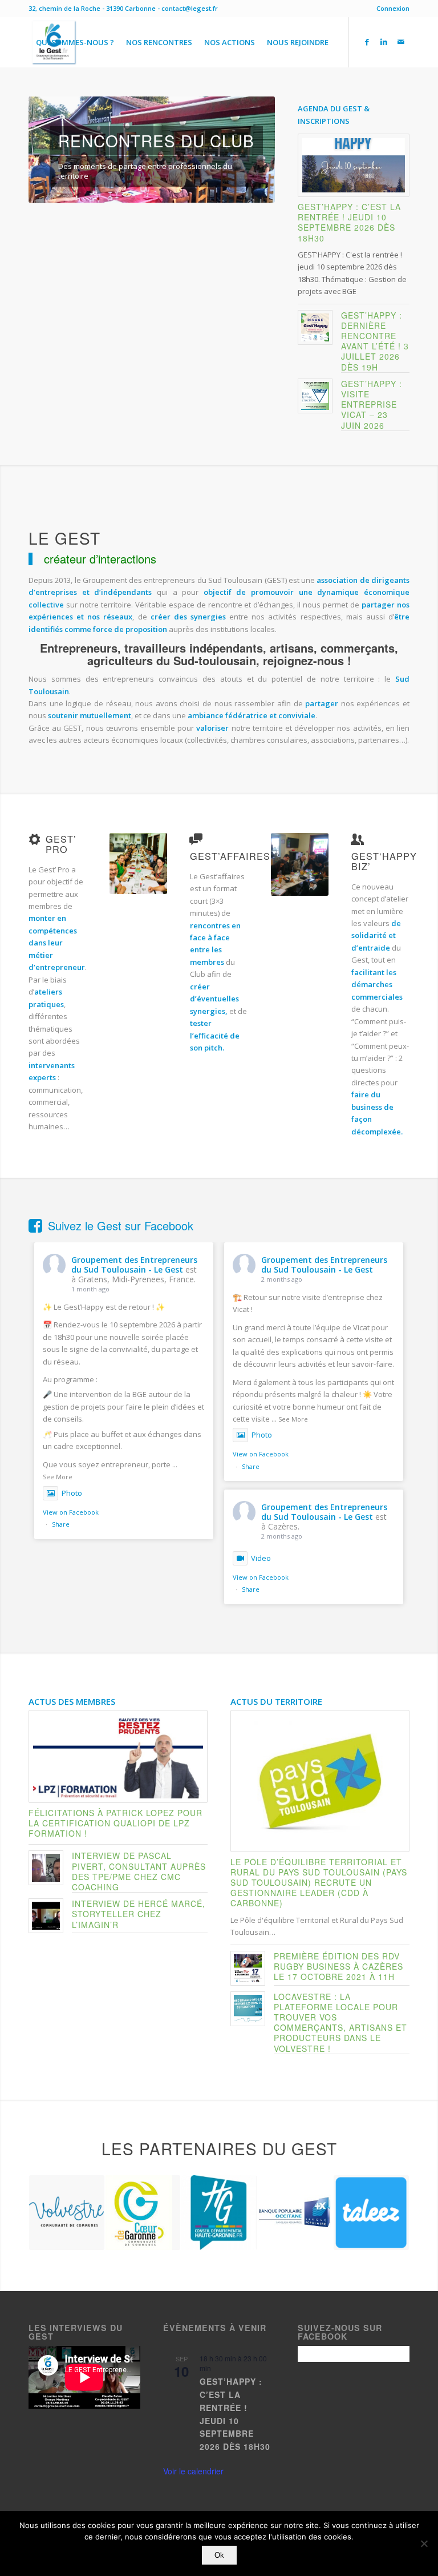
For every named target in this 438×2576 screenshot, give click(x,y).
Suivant (249, 150)
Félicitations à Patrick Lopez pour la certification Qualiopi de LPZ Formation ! (115, 1823)
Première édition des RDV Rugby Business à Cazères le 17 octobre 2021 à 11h (338, 1966)
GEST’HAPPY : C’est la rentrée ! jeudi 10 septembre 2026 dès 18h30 (349, 222)
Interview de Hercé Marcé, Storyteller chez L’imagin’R (139, 1914)
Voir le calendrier (193, 2471)
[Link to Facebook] (367, 42)
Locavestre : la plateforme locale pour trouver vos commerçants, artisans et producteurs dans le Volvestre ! (340, 2022)
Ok (219, 2555)
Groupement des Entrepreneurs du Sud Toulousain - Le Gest (134, 1265)
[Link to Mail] (401, 42)
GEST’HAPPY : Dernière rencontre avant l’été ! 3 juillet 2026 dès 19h (375, 341)
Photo (72, 1493)
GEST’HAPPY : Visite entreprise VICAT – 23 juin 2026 (372, 404)
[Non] (424, 2543)
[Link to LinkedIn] (384, 42)
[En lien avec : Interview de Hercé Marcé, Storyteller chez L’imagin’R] (46, 1916)
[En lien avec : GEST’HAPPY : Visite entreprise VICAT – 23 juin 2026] (315, 396)
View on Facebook (71, 1512)
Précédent (54, 150)
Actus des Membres (72, 1701)
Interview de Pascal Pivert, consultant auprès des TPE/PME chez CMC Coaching (139, 1871)
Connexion (393, 8)
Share (61, 1524)
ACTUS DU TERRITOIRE (276, 1701)
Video (261, 1558)
